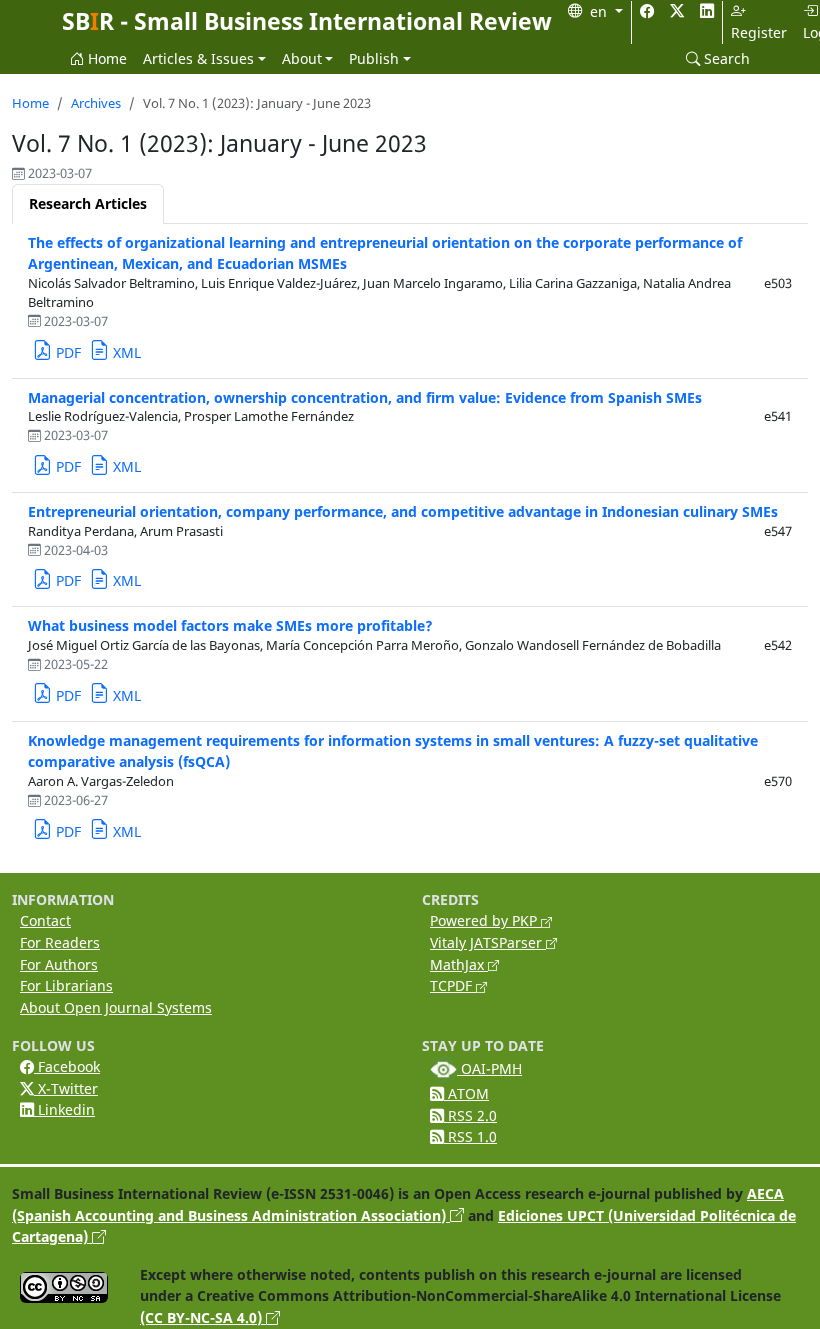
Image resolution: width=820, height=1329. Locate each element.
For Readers (60, 942)
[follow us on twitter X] (677, 12)
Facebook (67, 1066)
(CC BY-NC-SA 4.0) (203, 1317)
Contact (45, 920)
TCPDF (453, 985)
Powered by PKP (485, 920)
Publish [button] (374, 58)
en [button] (600, 11)
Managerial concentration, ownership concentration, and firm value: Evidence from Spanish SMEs (365, 397)
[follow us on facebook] (647, 12)
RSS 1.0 (470, 1136)
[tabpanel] (410, 540)
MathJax (459, 964)
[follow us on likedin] (707, 12)
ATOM (466, 1093)
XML (125, 352)
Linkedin (64, 1109)
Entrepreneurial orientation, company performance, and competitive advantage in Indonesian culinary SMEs (403, 511)
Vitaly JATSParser (488, 942)
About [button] (302, 58)
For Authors (59, 964)
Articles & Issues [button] (198, 58)
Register (759, 32)
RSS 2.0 (470, 1115)
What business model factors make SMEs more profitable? (230, 625)
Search (725, 58)
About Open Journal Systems (116, 1007)
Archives (96, 103)
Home (105, 58)
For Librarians (66, 985)
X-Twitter (66, 1088)
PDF (66, 352)
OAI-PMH (489, 1068)
